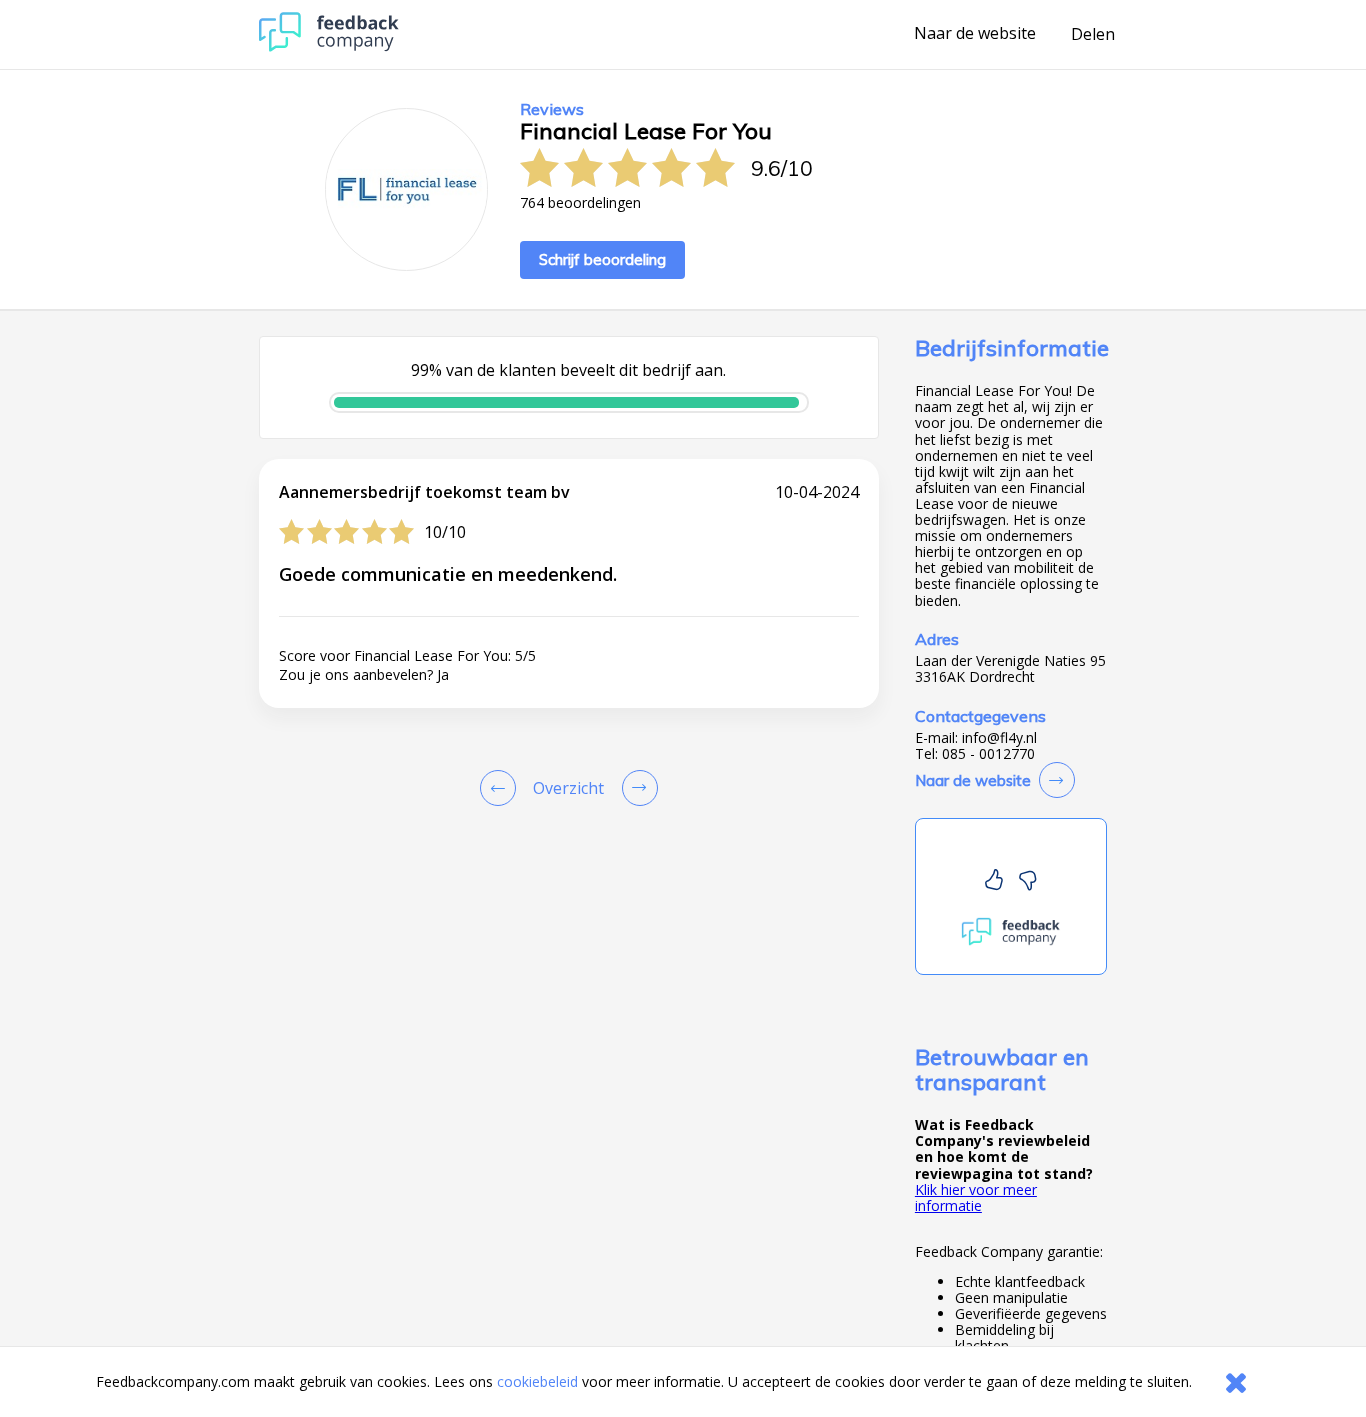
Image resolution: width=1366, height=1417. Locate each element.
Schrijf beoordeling (602, 259)
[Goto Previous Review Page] (502, 788)
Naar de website (975, 34)
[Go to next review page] (636, 788)
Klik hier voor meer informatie (976, 1197)
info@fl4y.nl (999, 738)
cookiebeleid (537, 1381)
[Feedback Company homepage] (329, 46)
